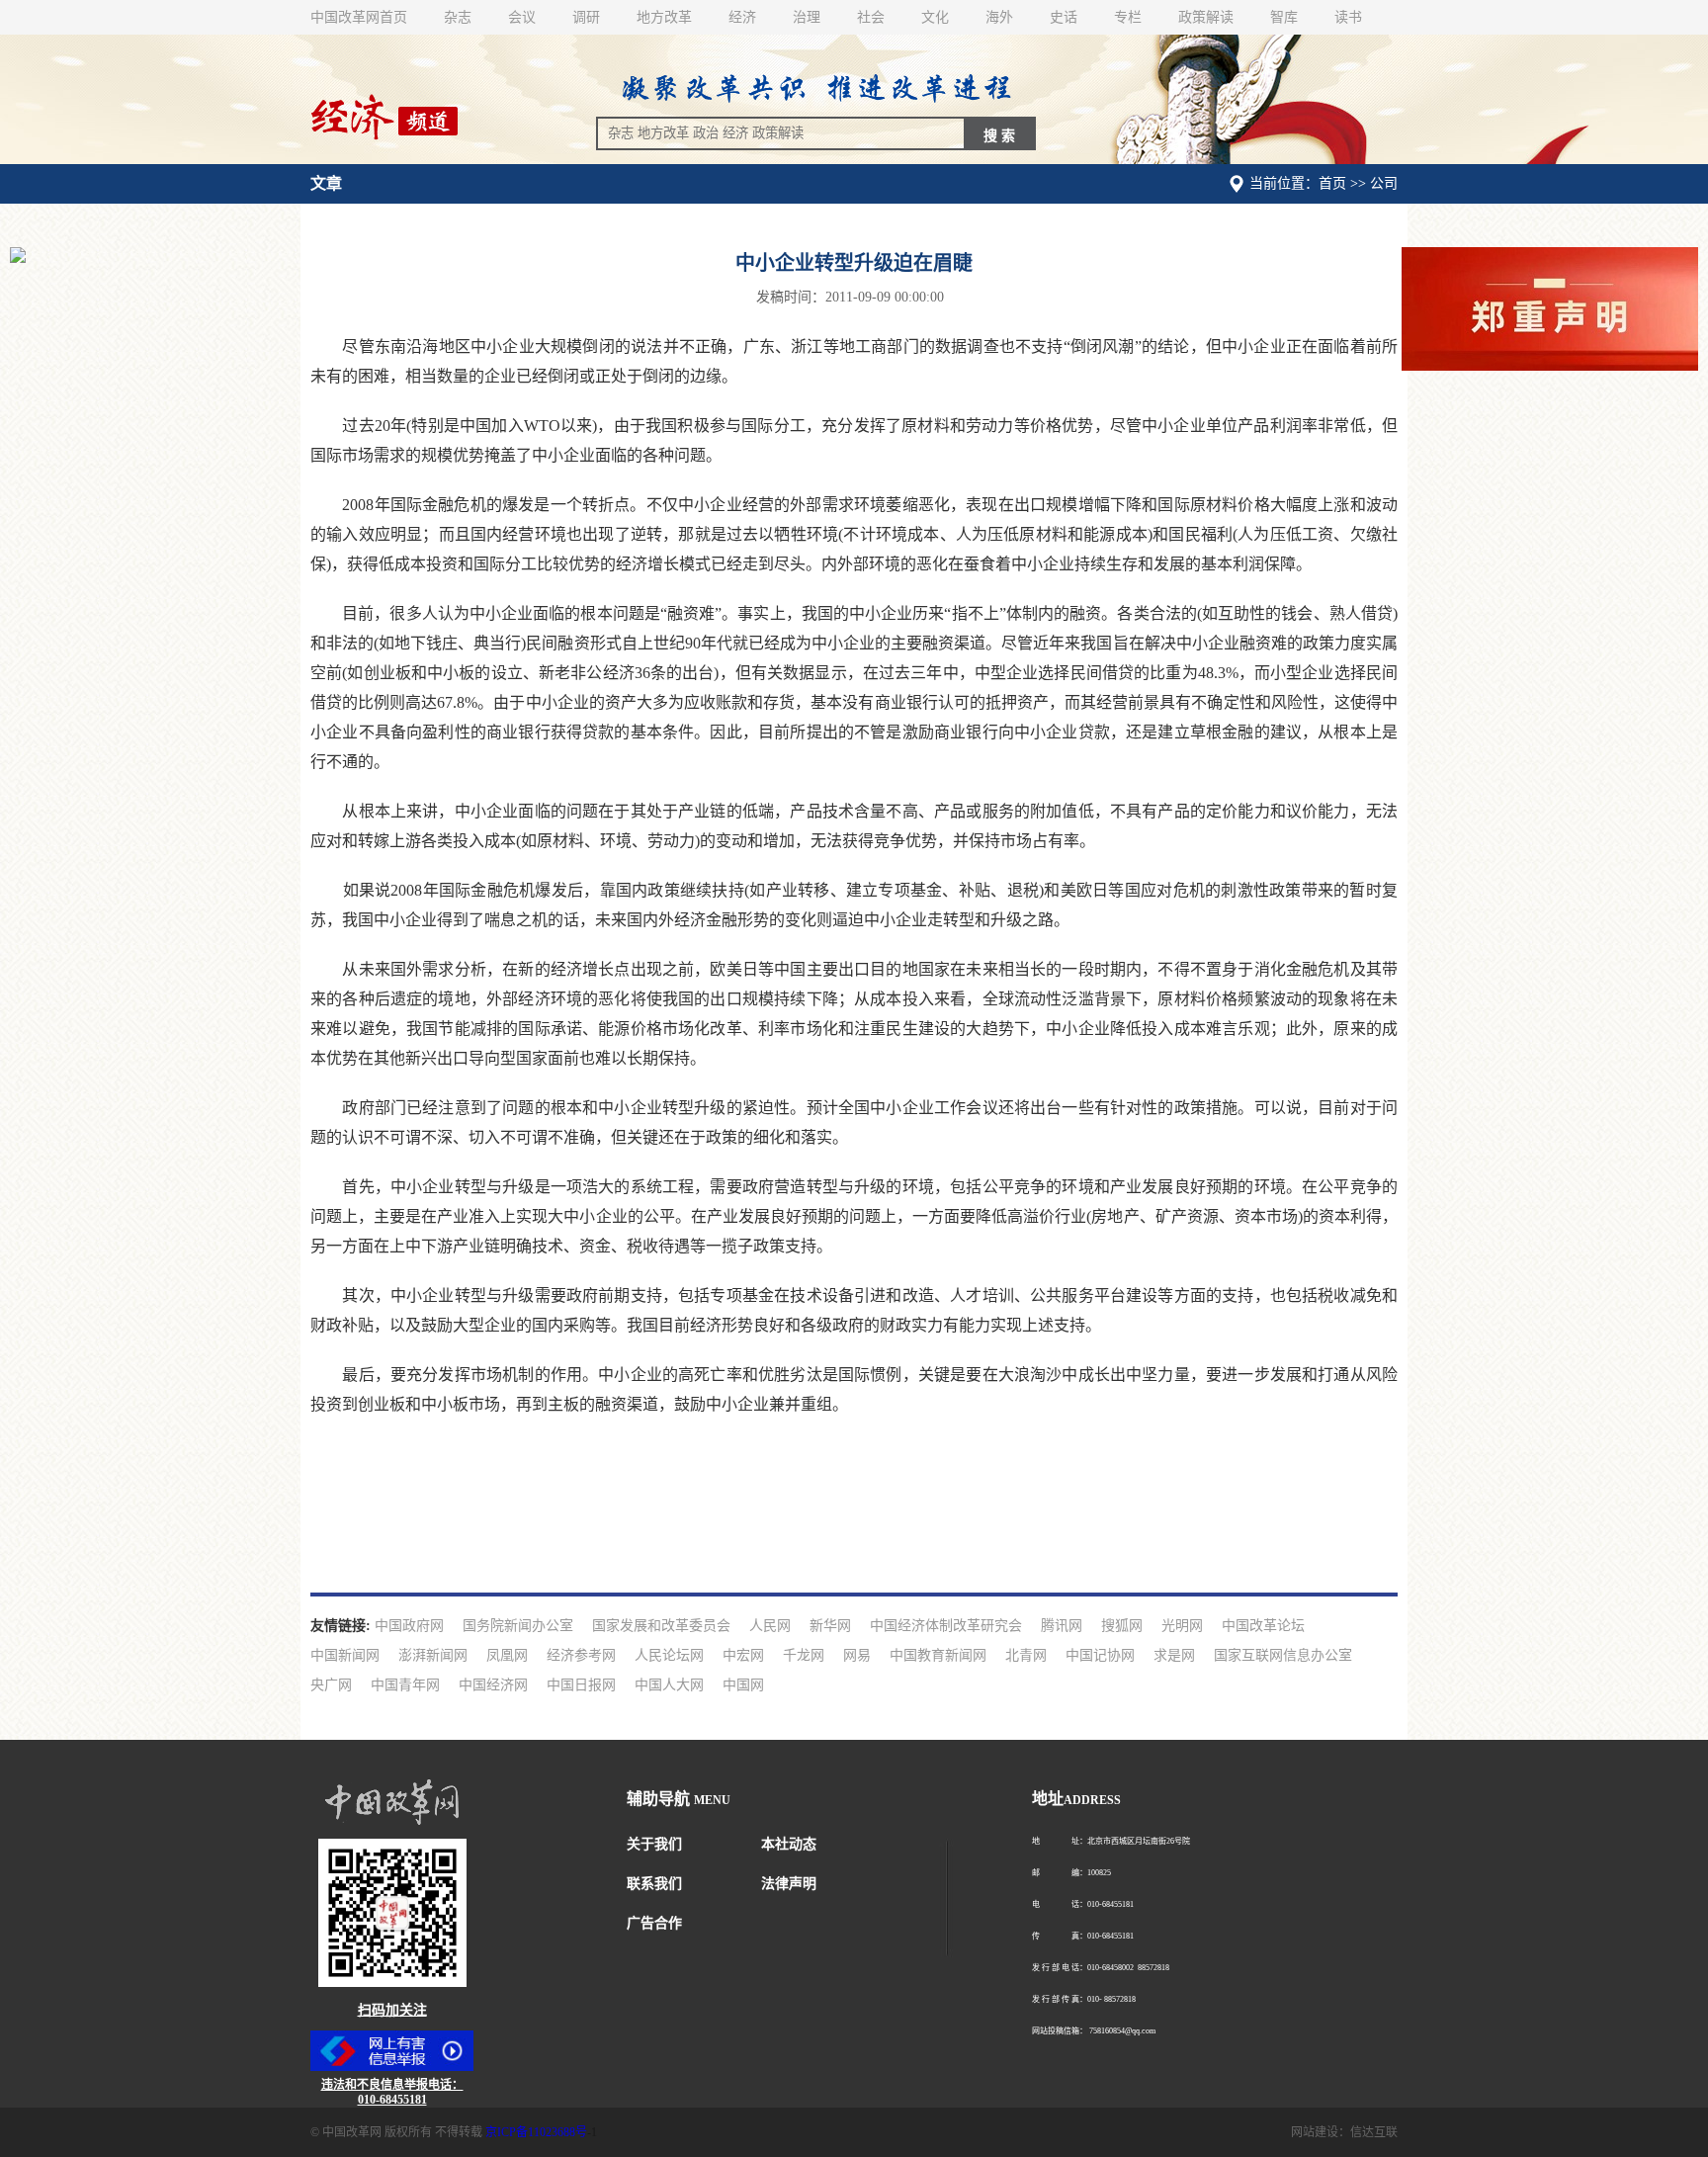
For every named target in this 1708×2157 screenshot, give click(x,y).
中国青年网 (405, 1685)
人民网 (770, 1626)
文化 (935, 17)
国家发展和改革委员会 (661, 1626)
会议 (522, 17)
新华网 (830, 1626)
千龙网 (804, 1655)
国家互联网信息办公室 (1283, 1655)
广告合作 (654, 1923)
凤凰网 (507, 1655)
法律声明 (789, 1884)
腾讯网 (1062, 1626)
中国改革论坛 (1263, 1626)
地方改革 (664, 17)
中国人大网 (669, 1685)
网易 (857, 1655)
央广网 (331, 1685)
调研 (586, 17)
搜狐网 (1122, 1626)
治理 (807, 17)
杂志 (458, 17)
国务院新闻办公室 (518, 1626)
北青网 (1026, 1655)
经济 (742, 17)
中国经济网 (493, 1685)
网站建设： (1321, 2132)
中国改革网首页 (359, 17)
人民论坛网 (669, 1655)
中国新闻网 (345, 1655)
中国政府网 (409, 1626)
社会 (871, 17)
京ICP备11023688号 (536, 2132)
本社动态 (789, 1844)
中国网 (743, 1685)
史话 (1064, 17)
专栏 (1128, 17)
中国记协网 (1100, 1655)
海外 (999, 17)
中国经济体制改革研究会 (946, 1626)
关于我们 (654, 1844)
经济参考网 (581, 1655)
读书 (1348, 17)
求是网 (1174, 1655)
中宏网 (743, 1655)
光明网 (1182, 1626)
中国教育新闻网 (938, 1655)
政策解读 (1206, 17)
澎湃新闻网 (433, 1655)
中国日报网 (581, 1685)
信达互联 (1374, 2132)
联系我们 (654, 1884)
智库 (1284, 17)
